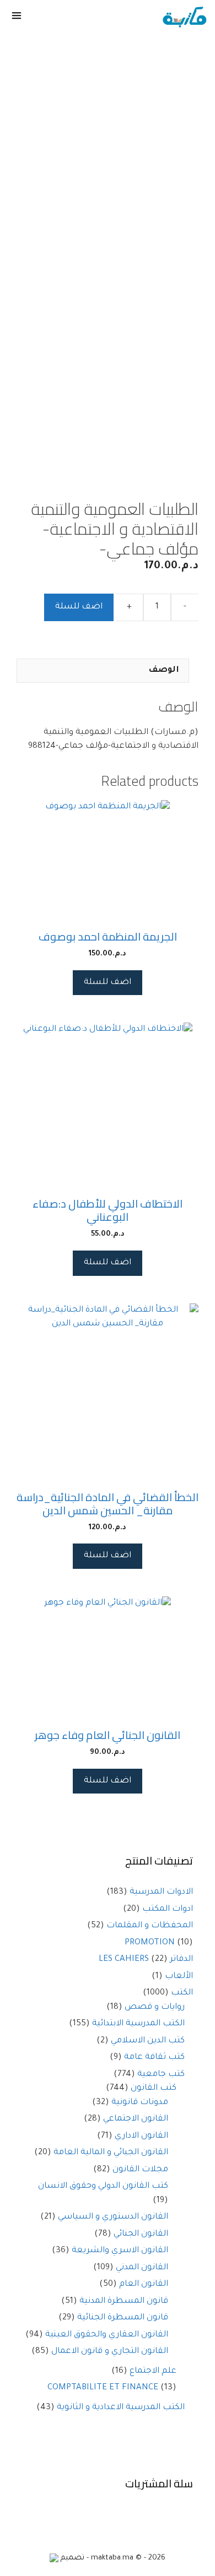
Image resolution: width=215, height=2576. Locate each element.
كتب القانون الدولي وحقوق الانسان (103, 2186)
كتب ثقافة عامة (154, 2058)
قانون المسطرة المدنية (124, 2301)
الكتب (182, 1993)
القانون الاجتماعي (136, 2119)
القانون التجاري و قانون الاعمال (110, 2352)
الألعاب (179, 1977)
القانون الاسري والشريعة (120, 2251)
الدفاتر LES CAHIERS (146, 1960)
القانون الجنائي (141, 2234)
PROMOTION (150, 1943)
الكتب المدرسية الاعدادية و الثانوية (121, 2408)
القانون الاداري (141, 2136)
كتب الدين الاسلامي (148, 2041)
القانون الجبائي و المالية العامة (111, 2153)
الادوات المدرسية (161, 1892)
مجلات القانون (140, 2170)
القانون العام (144, 2284)
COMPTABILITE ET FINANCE (103, 2388)
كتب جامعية (161, 2075)
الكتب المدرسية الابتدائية (138, 2024)
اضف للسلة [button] (108, 983)
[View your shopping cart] (48, 18)
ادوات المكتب (168, 1909)
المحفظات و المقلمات (150, 1926)
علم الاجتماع (153, 2371)
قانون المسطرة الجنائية (123, 2318)
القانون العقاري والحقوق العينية (107, 2335)
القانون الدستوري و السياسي (113, 2217)
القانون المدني (142, 2268)
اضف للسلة (79, 607)
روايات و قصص (155, 2007)
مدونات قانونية (140, 2103)
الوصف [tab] (164, 670)
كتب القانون (154, 2088)
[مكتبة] (184, 18)
